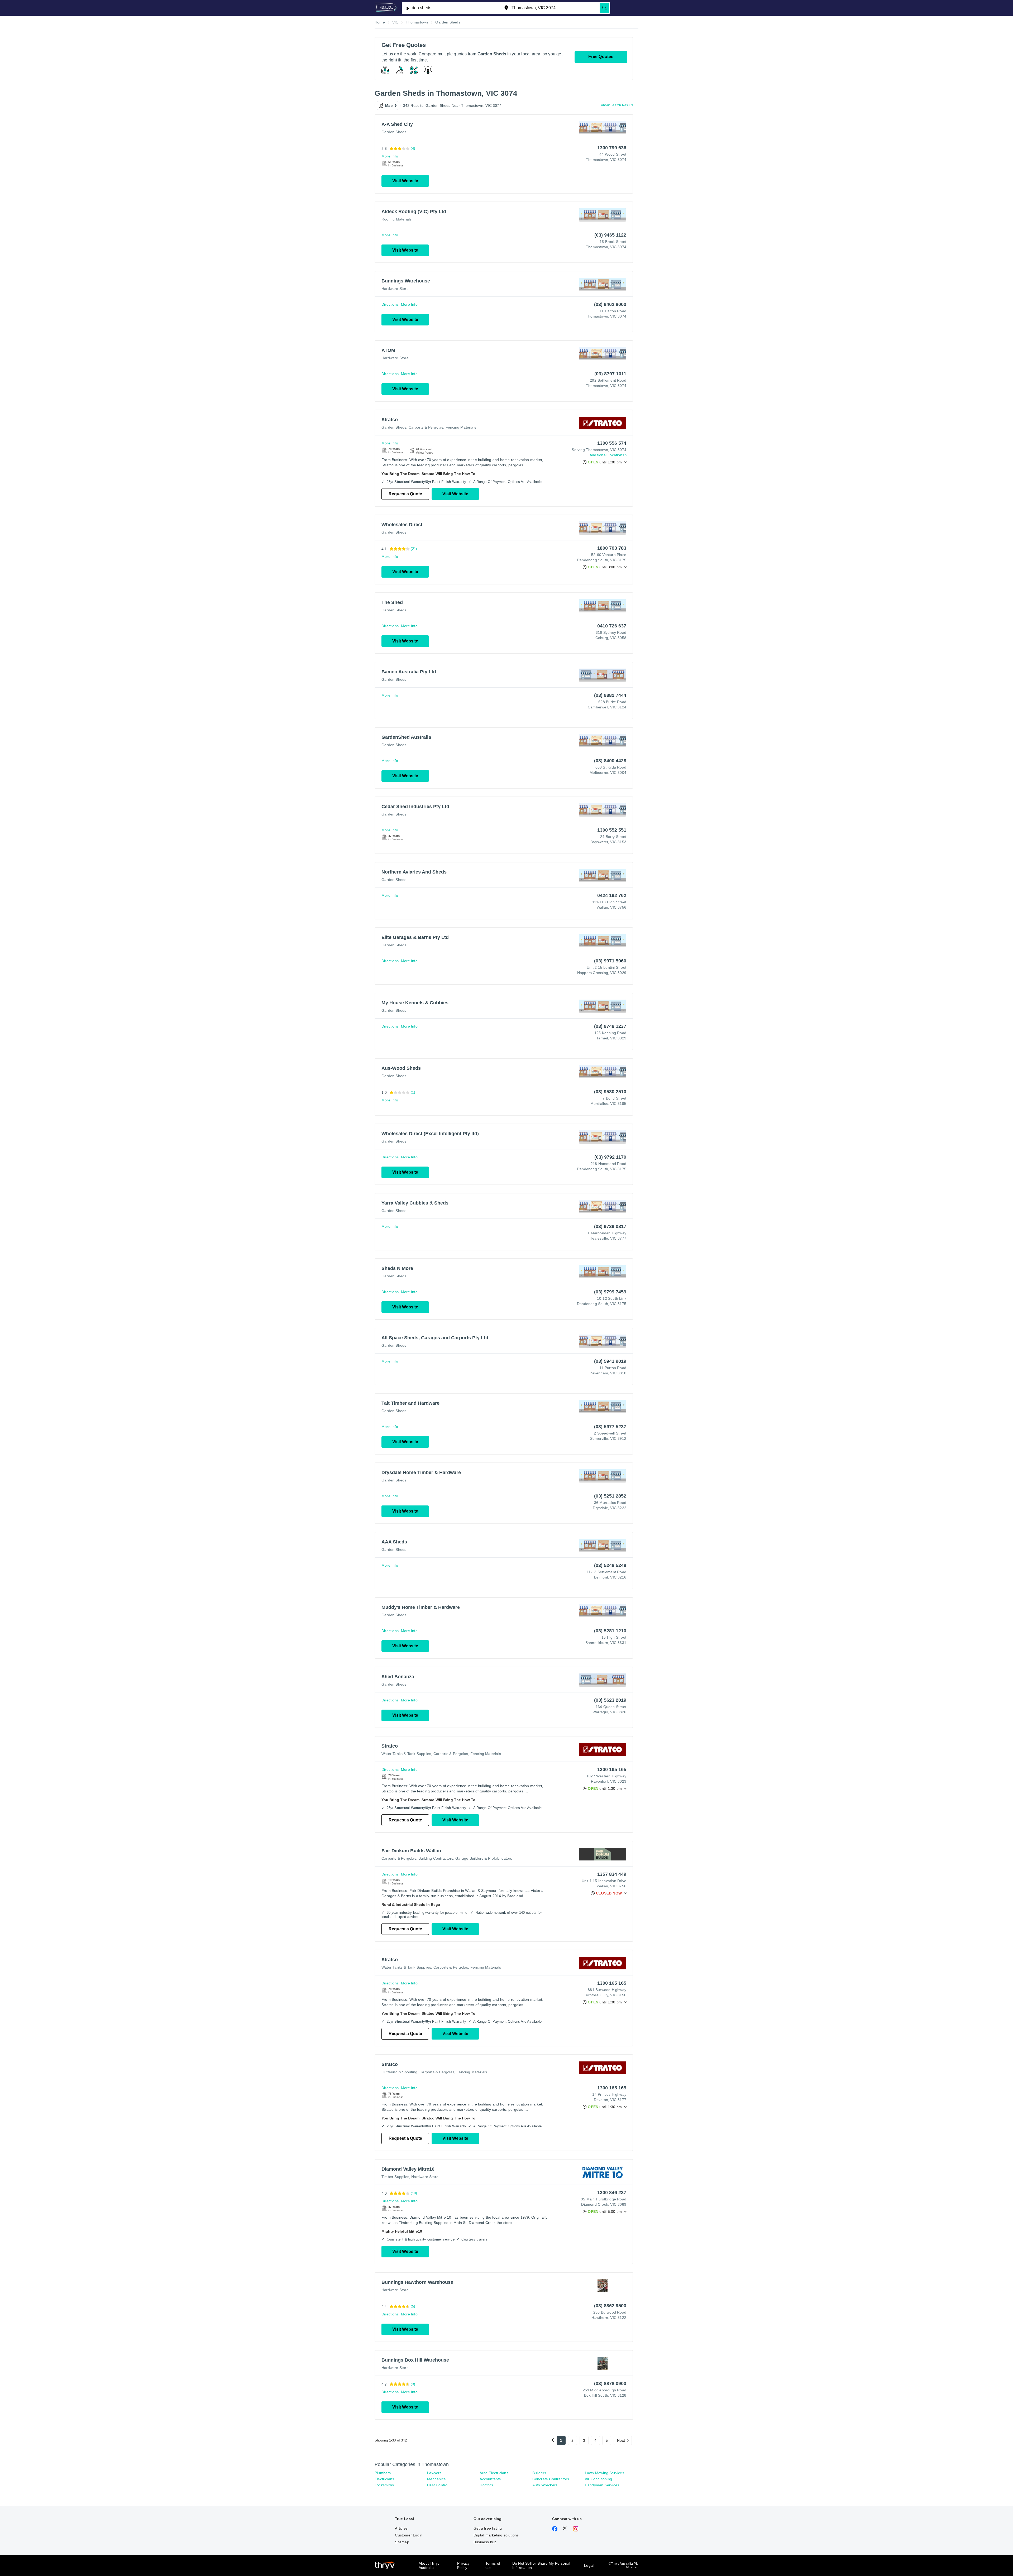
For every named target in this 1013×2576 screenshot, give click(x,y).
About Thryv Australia (429, 2565)
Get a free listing (488, 2528)
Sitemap (402, 2542)
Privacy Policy (463, 2565)
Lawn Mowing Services (605, 2473)
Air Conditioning (598, 2479)
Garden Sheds (394, 132)
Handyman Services (602, 2485)
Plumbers (383, 2473)
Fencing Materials (461, 427)
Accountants (490, 2479)
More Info (390, 156)
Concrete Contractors (551, 2479)
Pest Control (438, 2485)
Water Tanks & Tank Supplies (406, 1754)
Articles (401, 2528)
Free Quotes (601, 57)
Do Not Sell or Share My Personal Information (541, 2565)
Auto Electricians (494, 2473)
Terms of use (493, 2565)
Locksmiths (384, 2485)
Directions (390, 304)
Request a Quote (405, 494)
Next (621, 2440)
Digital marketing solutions (496, 2535)
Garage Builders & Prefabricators (484, 1858)
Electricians (384, 2479)
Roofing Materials (396, 219)
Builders (539, 2473)
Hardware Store (395, 289)
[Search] (604, 8)
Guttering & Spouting (399, 2072)
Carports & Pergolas (426, 427)
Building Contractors (436, 1858)
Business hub (485, 2542)
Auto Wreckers (545, 2485)
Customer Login (409, 2535)
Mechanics (436, 2479)
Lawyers (434, 2473)
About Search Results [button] (617, 105)
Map (389, 105)
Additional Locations (607, 455)
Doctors (486, 2485)
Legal (589, 2565)
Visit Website (405, 181)
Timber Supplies (395, 2177)
